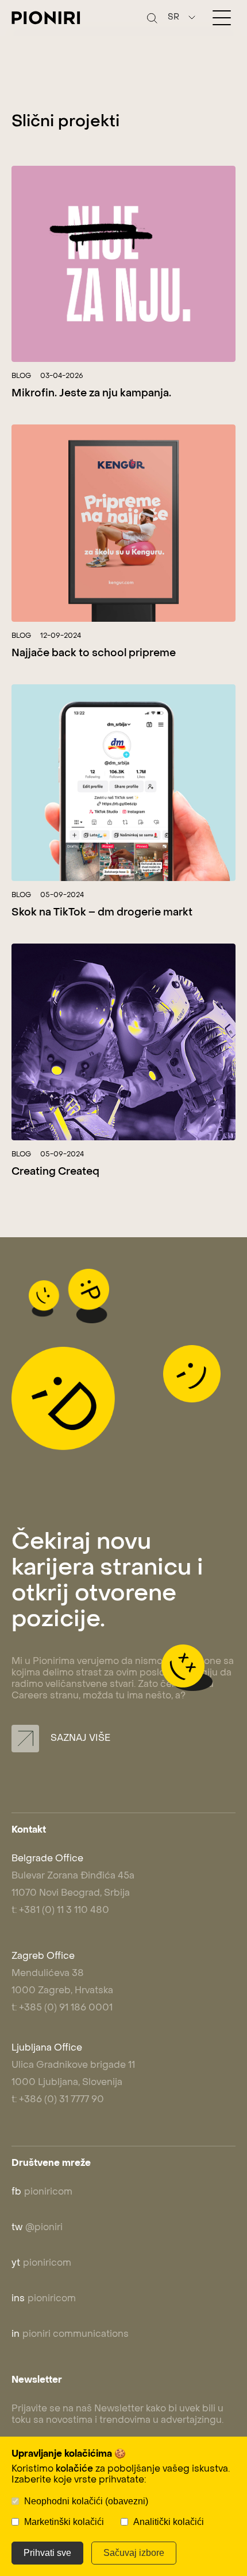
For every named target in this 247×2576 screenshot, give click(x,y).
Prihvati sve (47, 2553)
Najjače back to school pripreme (94, 654)
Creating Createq (55, 1172)
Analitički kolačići (169, 2522)
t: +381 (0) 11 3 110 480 (60, 1911)
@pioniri (37, 2228)
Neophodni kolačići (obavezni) (86, 2501)
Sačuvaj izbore (134, 2553)
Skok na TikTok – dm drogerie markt (102, 913)
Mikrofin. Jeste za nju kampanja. (91, 394)
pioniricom (42, 2192)
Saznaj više (79, 1739)
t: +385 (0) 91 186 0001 (62, 2008)
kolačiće (74, 2469)
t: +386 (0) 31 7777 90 (58, 2100)
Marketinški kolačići (64, 2522)
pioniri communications (70, 2335)
